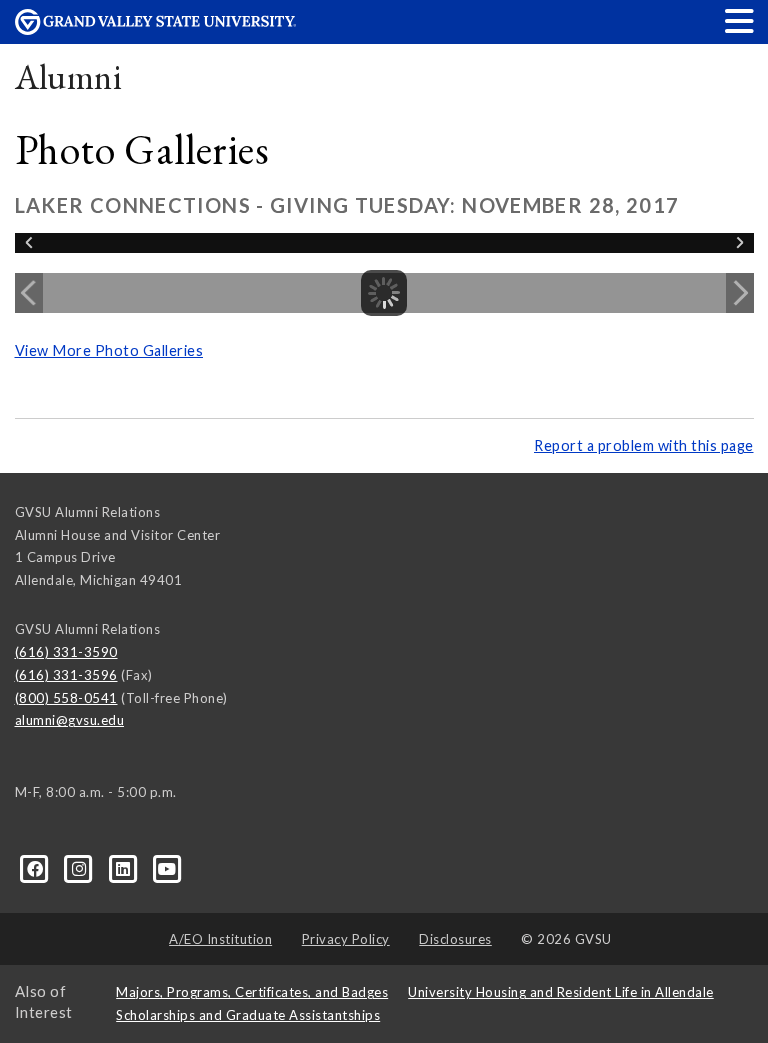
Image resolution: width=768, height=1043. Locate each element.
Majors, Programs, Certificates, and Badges (252, 992)
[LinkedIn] (125, 868)
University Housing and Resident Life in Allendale (561, 992)
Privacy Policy (346, 939)
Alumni (69, 76)
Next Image (740, 293)
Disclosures (455, 939)
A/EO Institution (220, 939)
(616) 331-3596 (66, 675)
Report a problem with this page (644, 445)
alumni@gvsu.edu (70, 720)
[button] (740, 20)
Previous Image (29, 293)
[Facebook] (37, 868)
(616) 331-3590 (66, 652)
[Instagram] (81, 868)
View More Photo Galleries (109, 350)
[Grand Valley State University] (156, 29)
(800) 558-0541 (66, 698)
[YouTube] (167, 868)
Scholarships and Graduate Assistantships (248, 1015)
